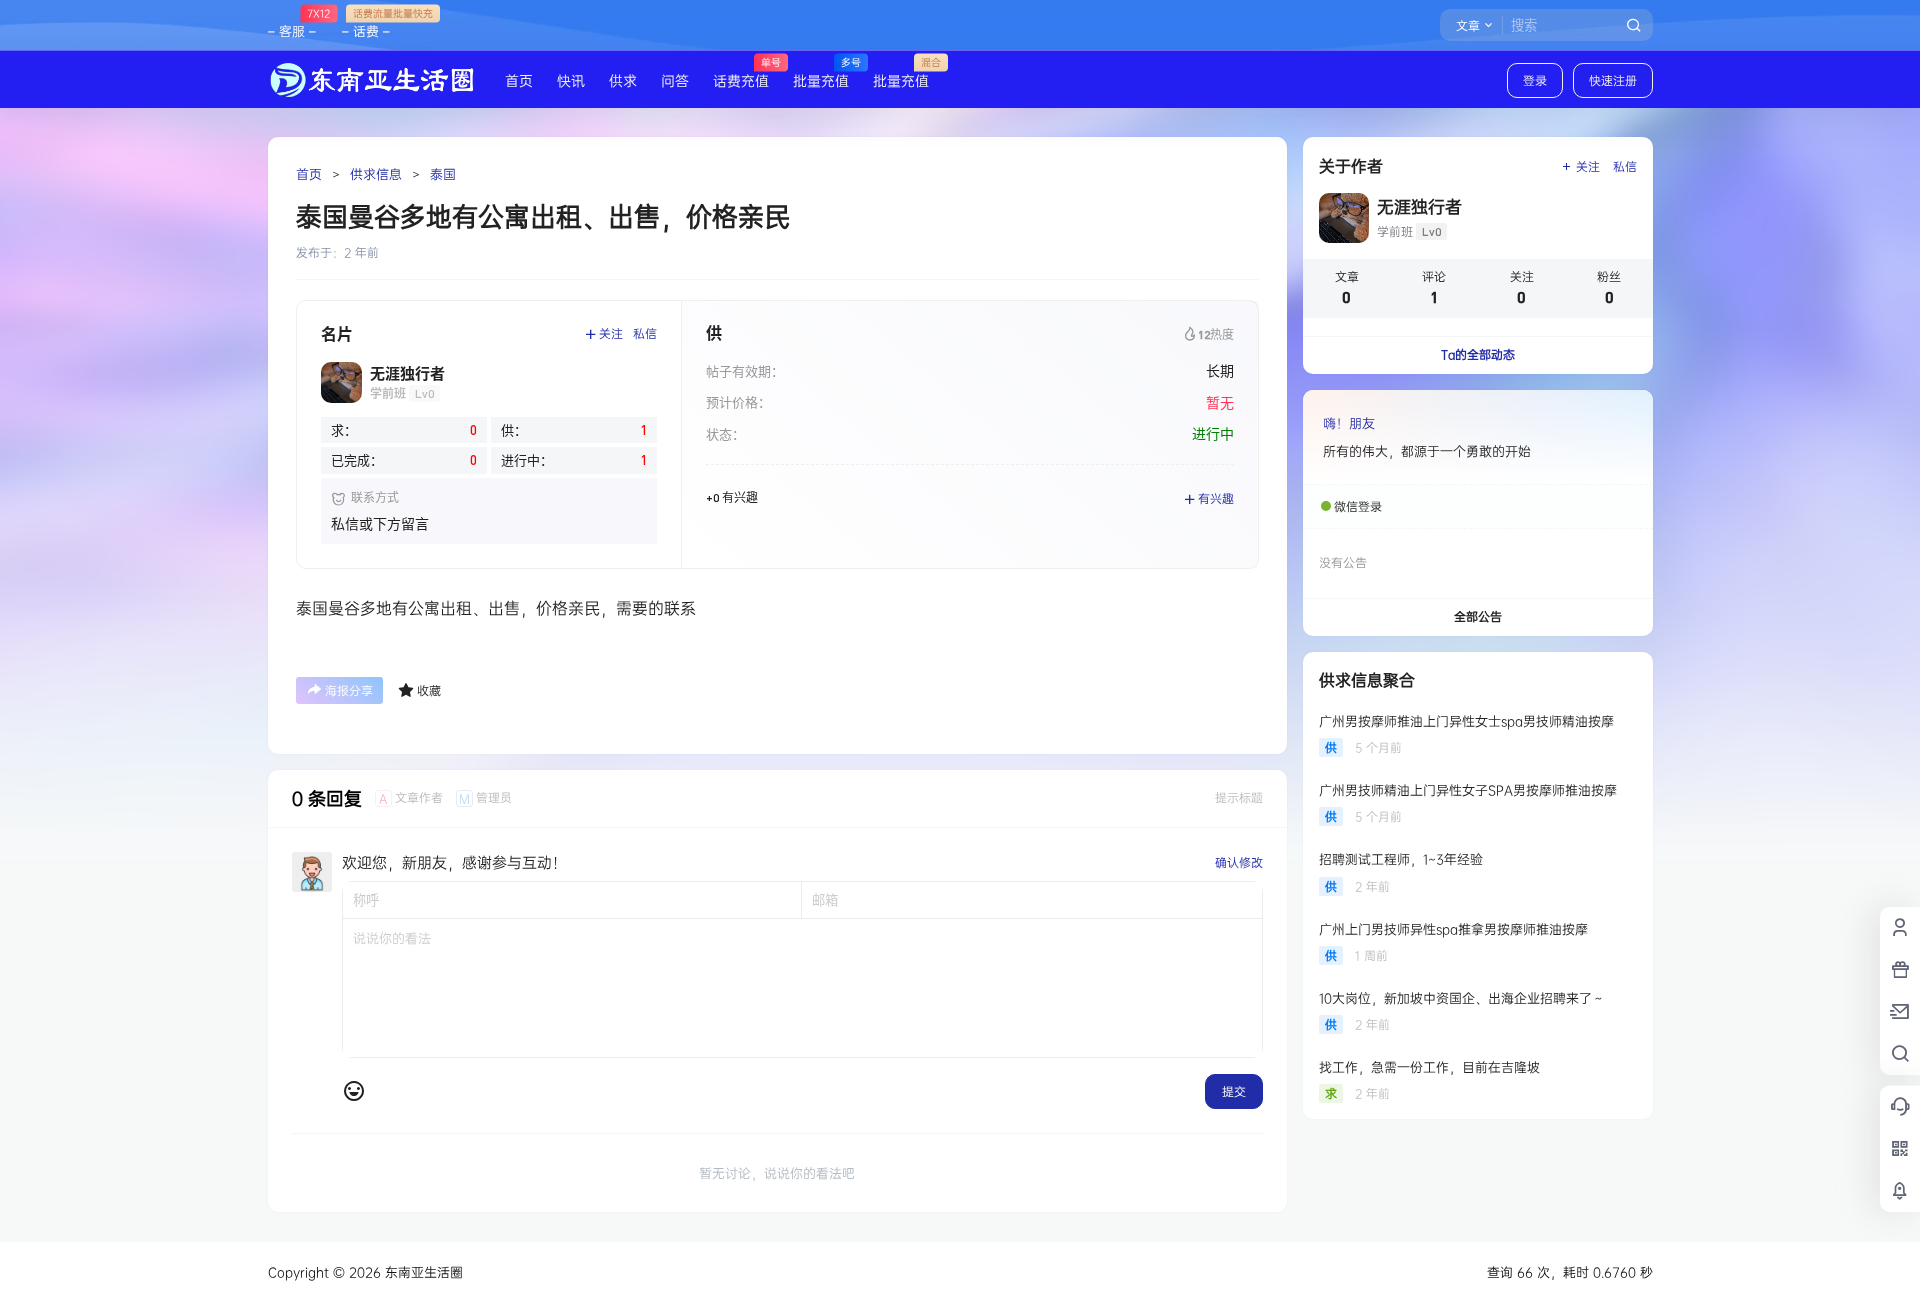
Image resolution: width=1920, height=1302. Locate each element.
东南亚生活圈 (422, 1272)
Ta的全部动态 (1478, 354)
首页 (309, 174)
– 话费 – (366, 22)
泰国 (443, 174)
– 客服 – (292, 22)
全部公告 (1478, 616)
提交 (1234, 1091)
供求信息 (376, 174)
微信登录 (1358, 506)
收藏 (429, 690)
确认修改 (1239, 862)
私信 (645, 333)
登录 (1535, 80)
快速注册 (1613, 80)
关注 (611, 333)
